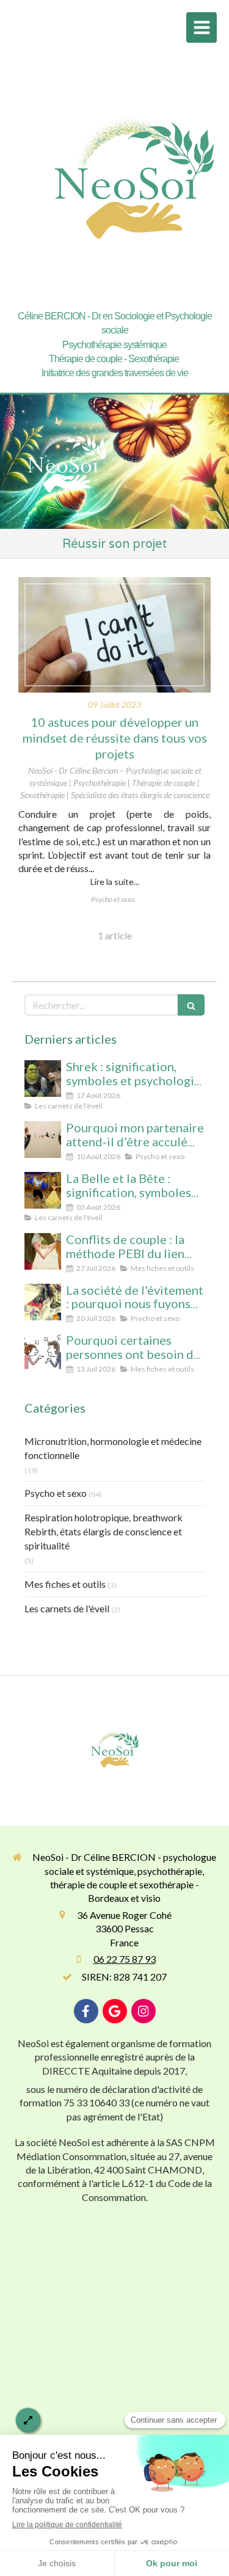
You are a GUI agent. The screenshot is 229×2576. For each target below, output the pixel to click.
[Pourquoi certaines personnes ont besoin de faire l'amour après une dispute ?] (43, 1352)
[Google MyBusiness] (115, 2011)
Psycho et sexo (56, 1493)
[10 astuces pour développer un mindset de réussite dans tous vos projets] (114, 635)
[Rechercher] (191, 1005)
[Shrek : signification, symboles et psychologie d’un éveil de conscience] (43, 1079)
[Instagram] (144, 2011)
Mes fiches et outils (65, 1584)
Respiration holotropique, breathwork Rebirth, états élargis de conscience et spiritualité (104, 1531)
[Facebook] (86, 2011)
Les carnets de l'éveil (67, 1608)
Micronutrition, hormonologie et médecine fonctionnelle (113, 1448)
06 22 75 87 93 (125, 1959)
